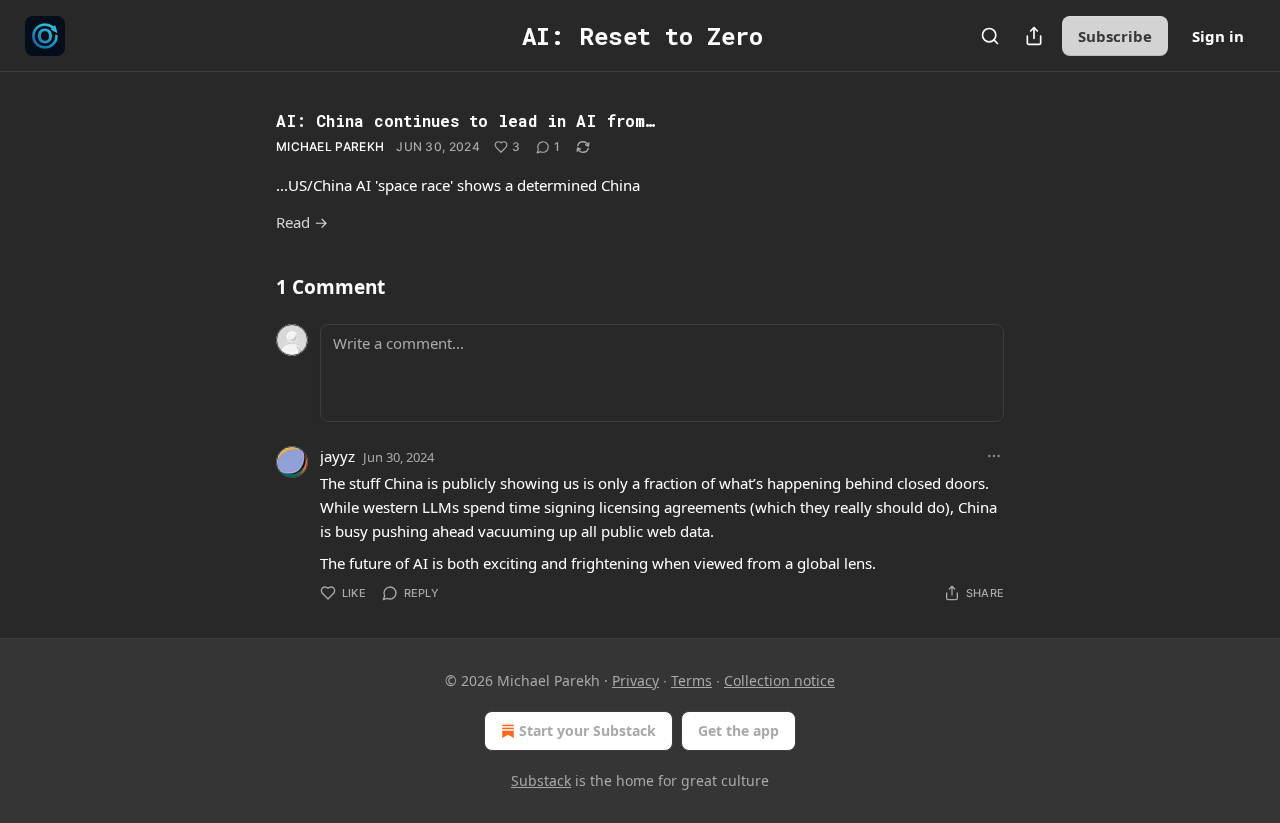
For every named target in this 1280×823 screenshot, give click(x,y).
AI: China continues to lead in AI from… (465, 120)
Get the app (738, 730)
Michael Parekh (330, 146)
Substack (541, 780)
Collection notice (779, 680)
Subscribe (1115, 36)
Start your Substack (587, 730)
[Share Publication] (1034, 36)
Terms (691, 680)
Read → (302, 222)
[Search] (990, 36)
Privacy (635, 680)
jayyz (337, 456)
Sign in (1218, 36)
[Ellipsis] (994, 456)
